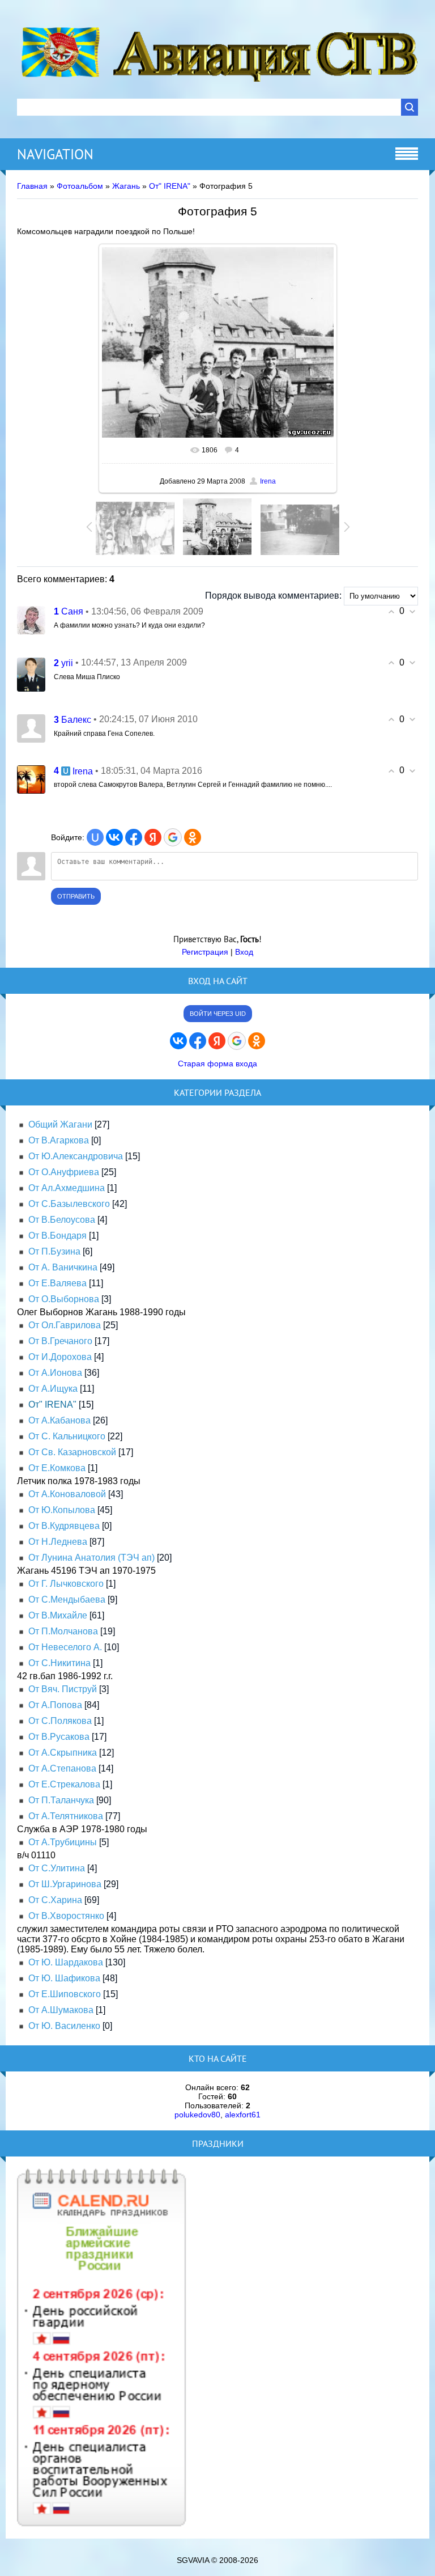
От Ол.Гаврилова (65, 1325)
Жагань (126, 186)
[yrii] (31, 674)
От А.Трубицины (63, 1842)
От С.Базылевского (69, 1204)
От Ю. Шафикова (64, 1978)
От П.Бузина (54, 1251)
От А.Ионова (55, 1373)
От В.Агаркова (59, 1140)
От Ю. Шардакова (66, 1962)
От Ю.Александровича (76, 1156)
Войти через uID (218, 1014)
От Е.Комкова (57, 1468)
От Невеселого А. (65, 1647)
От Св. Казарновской (72, 1452)
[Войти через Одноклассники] (193, 837)
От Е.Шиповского (65, 1994)
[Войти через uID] (95, 837)
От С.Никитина (59, 1663)
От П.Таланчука (61, 1800)
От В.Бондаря (57, 1236)
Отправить (76, 896)
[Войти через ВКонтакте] (114, 837)
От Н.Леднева (58, 1542)
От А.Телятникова (66, 1816)
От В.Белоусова (62, 1220)
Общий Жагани (60, 1124)
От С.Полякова (60, 1721)
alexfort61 (243, 2115)
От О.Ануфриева (64, 1172)
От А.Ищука (53, 1389)
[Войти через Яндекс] (153, 837)
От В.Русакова (59, 1737)
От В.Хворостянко (66, 1916)
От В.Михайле (58, 1615)
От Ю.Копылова (62, 1510)
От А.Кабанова (59, 1420)
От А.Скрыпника (63, 1753)
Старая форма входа (217, 1064)
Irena (268, 481)
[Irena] (31, 779)
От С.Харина (55, 1900)
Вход (244, 952)
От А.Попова (55, 1705)
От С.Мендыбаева (67, 1600)
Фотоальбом (80, 186)
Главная (32, 186)
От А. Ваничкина (63, 1267)
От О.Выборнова (64, 1299)
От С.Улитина (57, 1868)
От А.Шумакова (61, 2010)
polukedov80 (197, 2115)
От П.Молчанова (63, 1631)
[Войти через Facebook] (134, 837)
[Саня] (31, 619)
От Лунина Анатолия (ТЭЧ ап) (91, 1558)
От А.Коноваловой (67, 1494)
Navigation (55, 154)
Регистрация (205, 952)
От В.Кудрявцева (64, 1526)
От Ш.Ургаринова (65, 1884)
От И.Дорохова (60, 1357)
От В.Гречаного (60, 1341)
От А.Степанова (62, 1768)
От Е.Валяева (57, 1283)
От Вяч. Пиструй (63, 1689)
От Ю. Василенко (64, 2026)
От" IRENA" (170, 186)
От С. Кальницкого (67, 1436)
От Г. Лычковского (66, 1584)
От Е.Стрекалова (64, 1784)
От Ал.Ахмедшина (67, 1188)
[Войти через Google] (173, 837)
